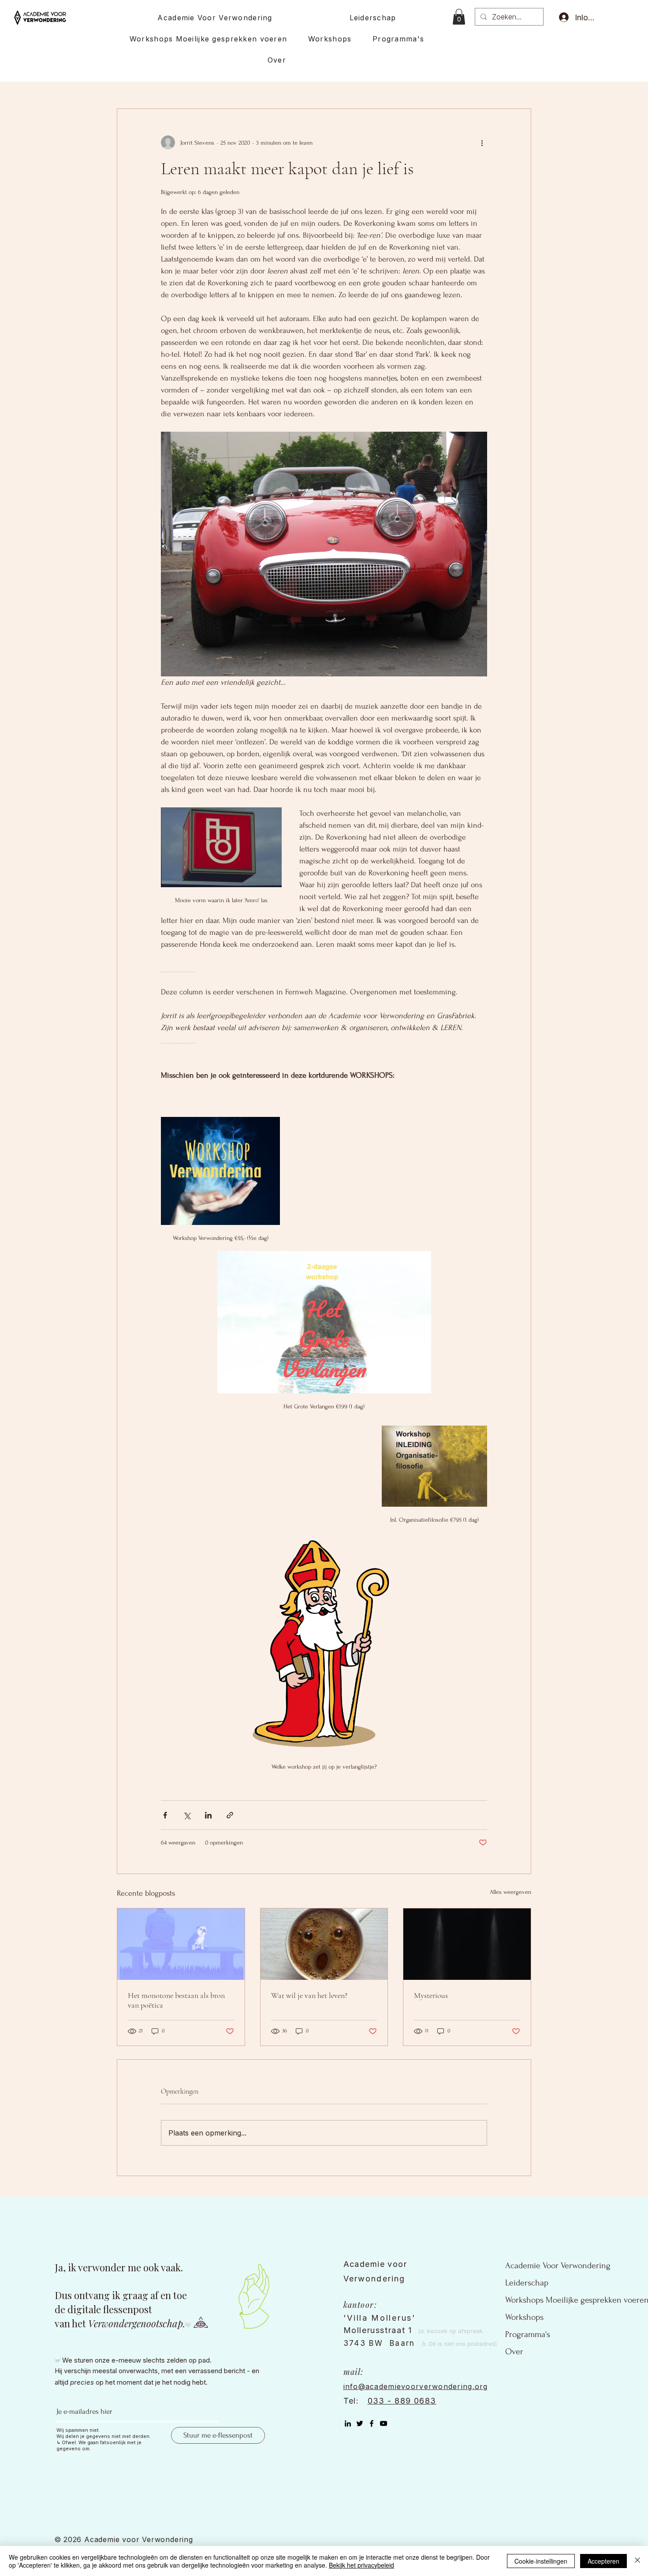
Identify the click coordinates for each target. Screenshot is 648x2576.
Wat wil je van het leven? (309, 1995)
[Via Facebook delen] (165, 1815)
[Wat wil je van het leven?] (324, 1944)
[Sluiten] (637, 2561)
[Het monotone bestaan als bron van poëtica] (181, 1944)
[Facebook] (372, 2423)
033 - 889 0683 (402, 2401)
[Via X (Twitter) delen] (187, 1815)
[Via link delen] (230, 1815)
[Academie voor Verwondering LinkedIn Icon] (348, 2423)
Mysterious (431, 1995)
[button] (459, 17)
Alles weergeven (510, 1892)
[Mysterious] (467, 1944)
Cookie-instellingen (541, 2561)
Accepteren (603, 2561)
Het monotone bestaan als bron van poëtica (176, 2000)
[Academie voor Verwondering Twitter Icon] (360, 2423)
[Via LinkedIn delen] (208, 1815)
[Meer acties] (482, 142)
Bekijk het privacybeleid (361, 2565)
